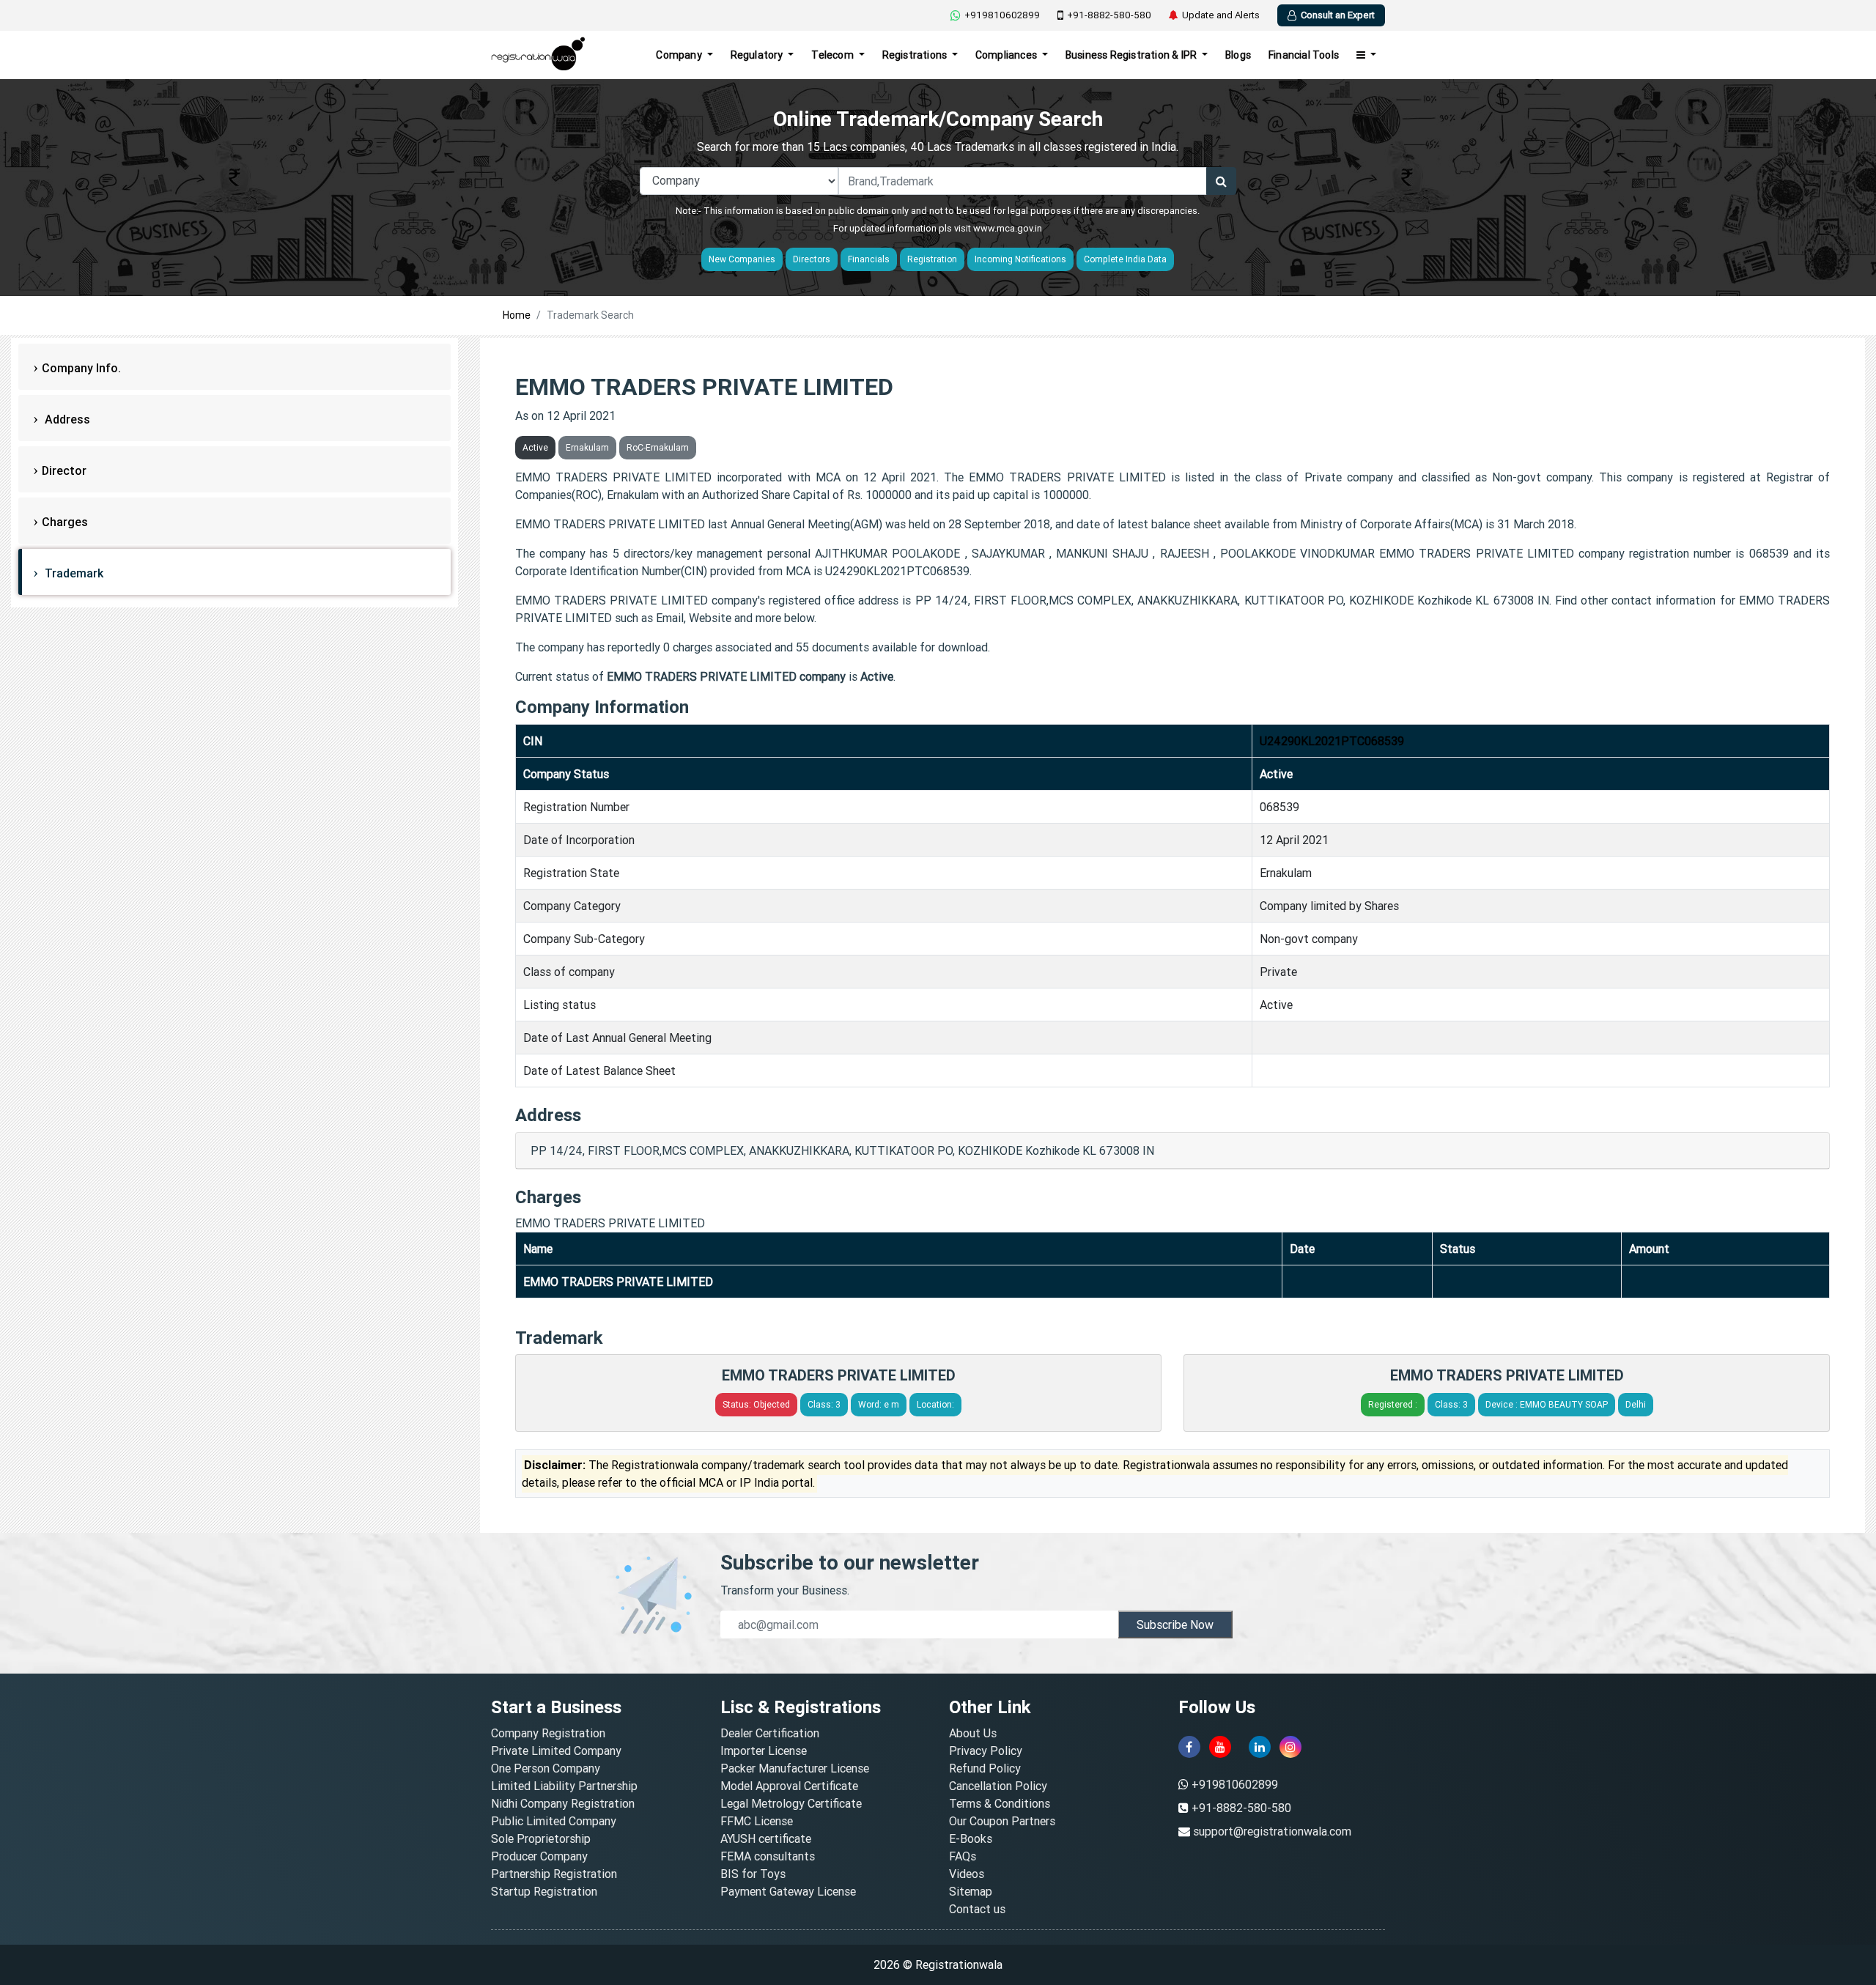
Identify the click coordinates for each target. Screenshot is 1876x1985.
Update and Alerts (1221, 15)
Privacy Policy (986, 1751)
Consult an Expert (1338, 15)
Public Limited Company (554, 1821)
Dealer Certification (770, 1733)
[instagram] (1290, 1747)
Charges (65, 522)
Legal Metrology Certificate (791, 1803)
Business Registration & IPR (1133, 55)
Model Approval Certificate (789, 1786)
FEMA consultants (768, 1856)
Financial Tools (1304, 55)
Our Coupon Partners (1002, 1821)
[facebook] (1189, 1747)
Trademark (73, 573)
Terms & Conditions (1000, 1803)
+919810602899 (1002, 15)
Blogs (1238, 55)
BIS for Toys (753, 1874)
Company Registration (548, 1733)
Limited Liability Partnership (564, 1786)
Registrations (916, 55)
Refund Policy (985, 1768)
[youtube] (1220, 1747)
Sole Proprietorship (541, 1838)
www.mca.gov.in (1008, 228)
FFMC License (757, 1821)
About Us (973, 1733)
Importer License (764, 1751)
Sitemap (971, 1891)
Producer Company (539, 1856)
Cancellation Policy (998, 1786)
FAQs (963, 1856)
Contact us (977, 1909)
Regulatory (758, 55)
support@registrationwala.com (1272, 1831)
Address (66, 419)
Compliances (1007, 55)
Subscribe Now (1175, 1624)
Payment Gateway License (788, 1891)
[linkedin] (1260, 1747)
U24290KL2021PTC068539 (1332, 741)
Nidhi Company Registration (563, 1803)
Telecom (834, 55)
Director (64, 470)
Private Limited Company (556, 1751)
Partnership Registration (554, 1874)
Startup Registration (544, 1891)
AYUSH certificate (766, 1838)
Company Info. (81, 368)
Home (517, 315)
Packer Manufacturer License (795, 1768)
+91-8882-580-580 (1109, 15)
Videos (967, 1874)
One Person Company (546, 1768)
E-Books (971, 1838)
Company (680, 55)
